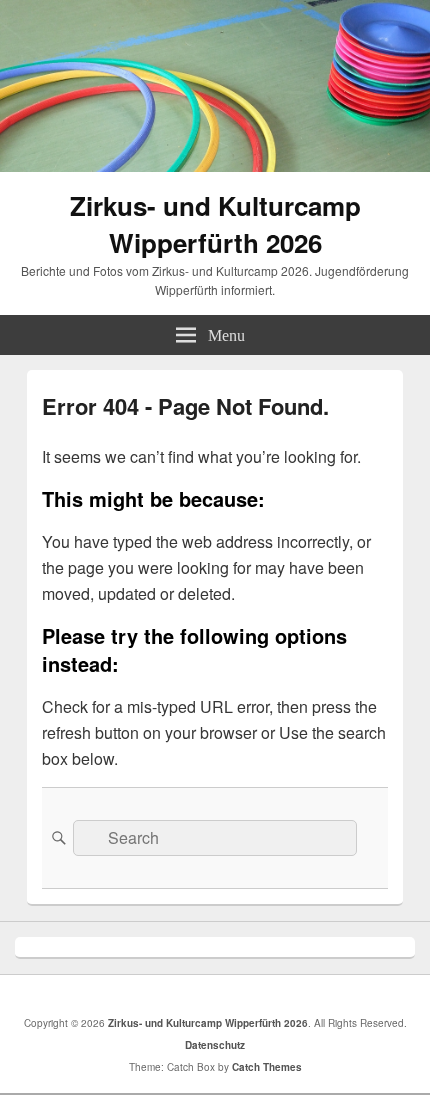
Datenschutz (215, 1045)
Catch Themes (267, 1067)
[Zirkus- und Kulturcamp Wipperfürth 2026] (215, 165)
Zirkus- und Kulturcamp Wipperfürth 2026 (215, 224)
